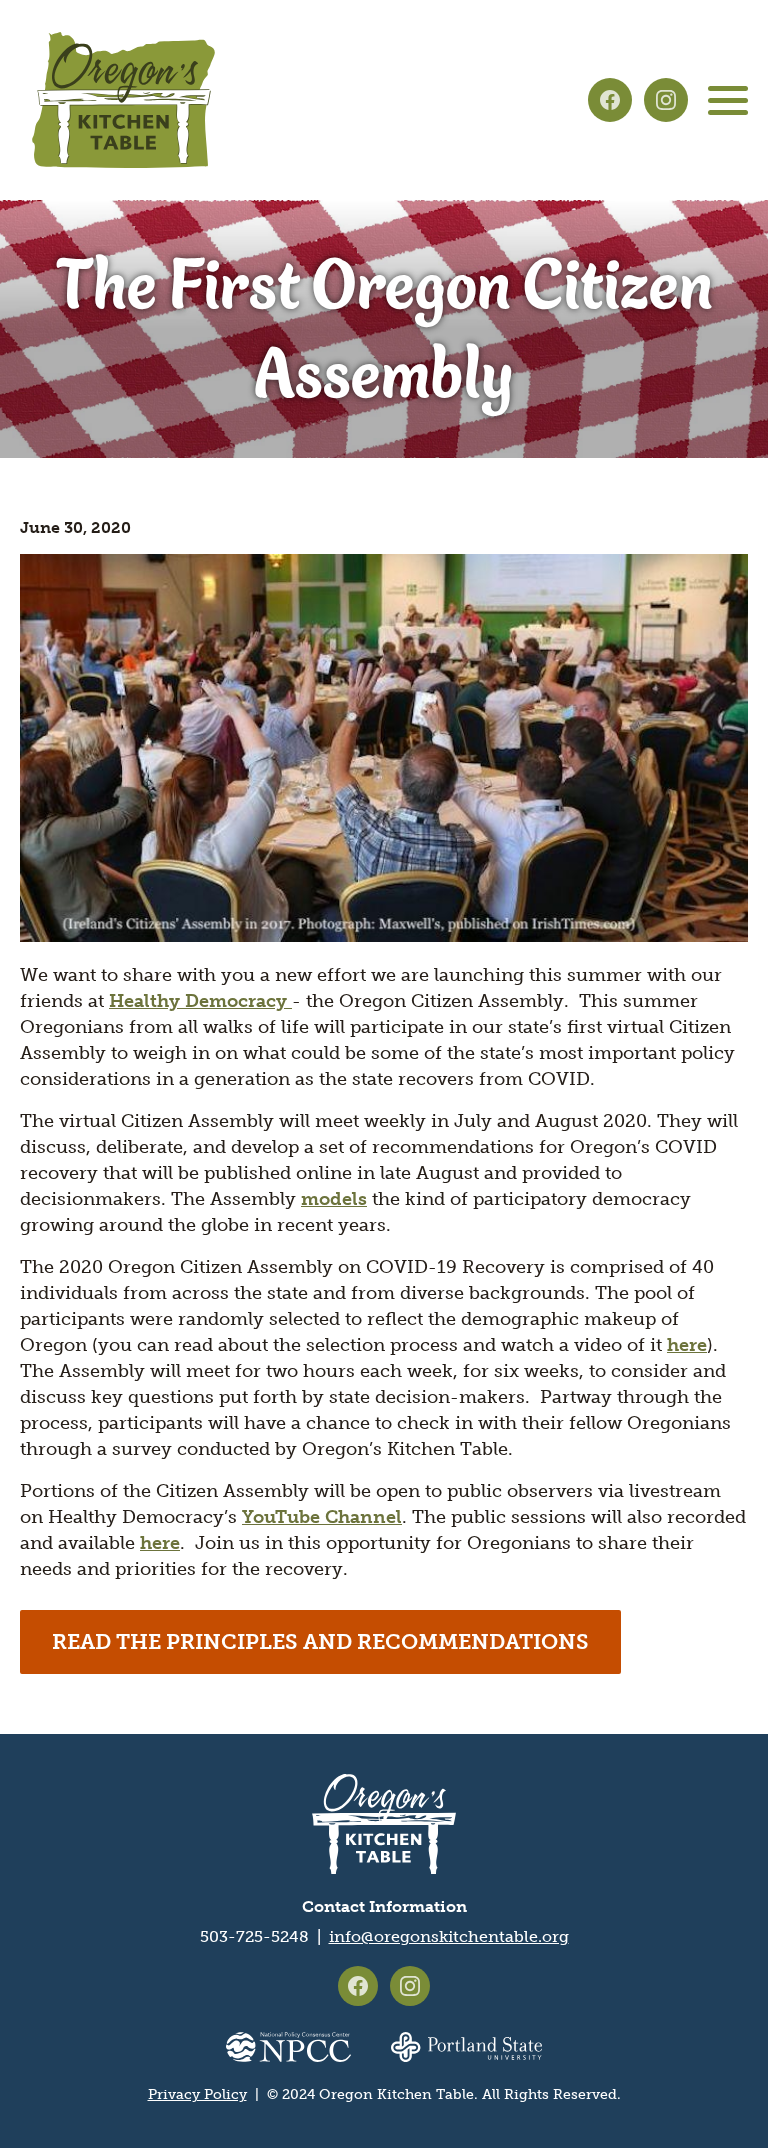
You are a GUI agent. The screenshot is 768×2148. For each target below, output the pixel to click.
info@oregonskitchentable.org (449, 1936)
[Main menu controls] (728, 100)
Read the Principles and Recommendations (320, 1641)
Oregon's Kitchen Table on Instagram (666, 100)
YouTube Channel (322, 1517)
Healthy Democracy (200, 1001)
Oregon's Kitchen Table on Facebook (610, 100)
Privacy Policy (197, 2094)
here (687, 1345)
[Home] (123, 100)
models (334, 1199)
